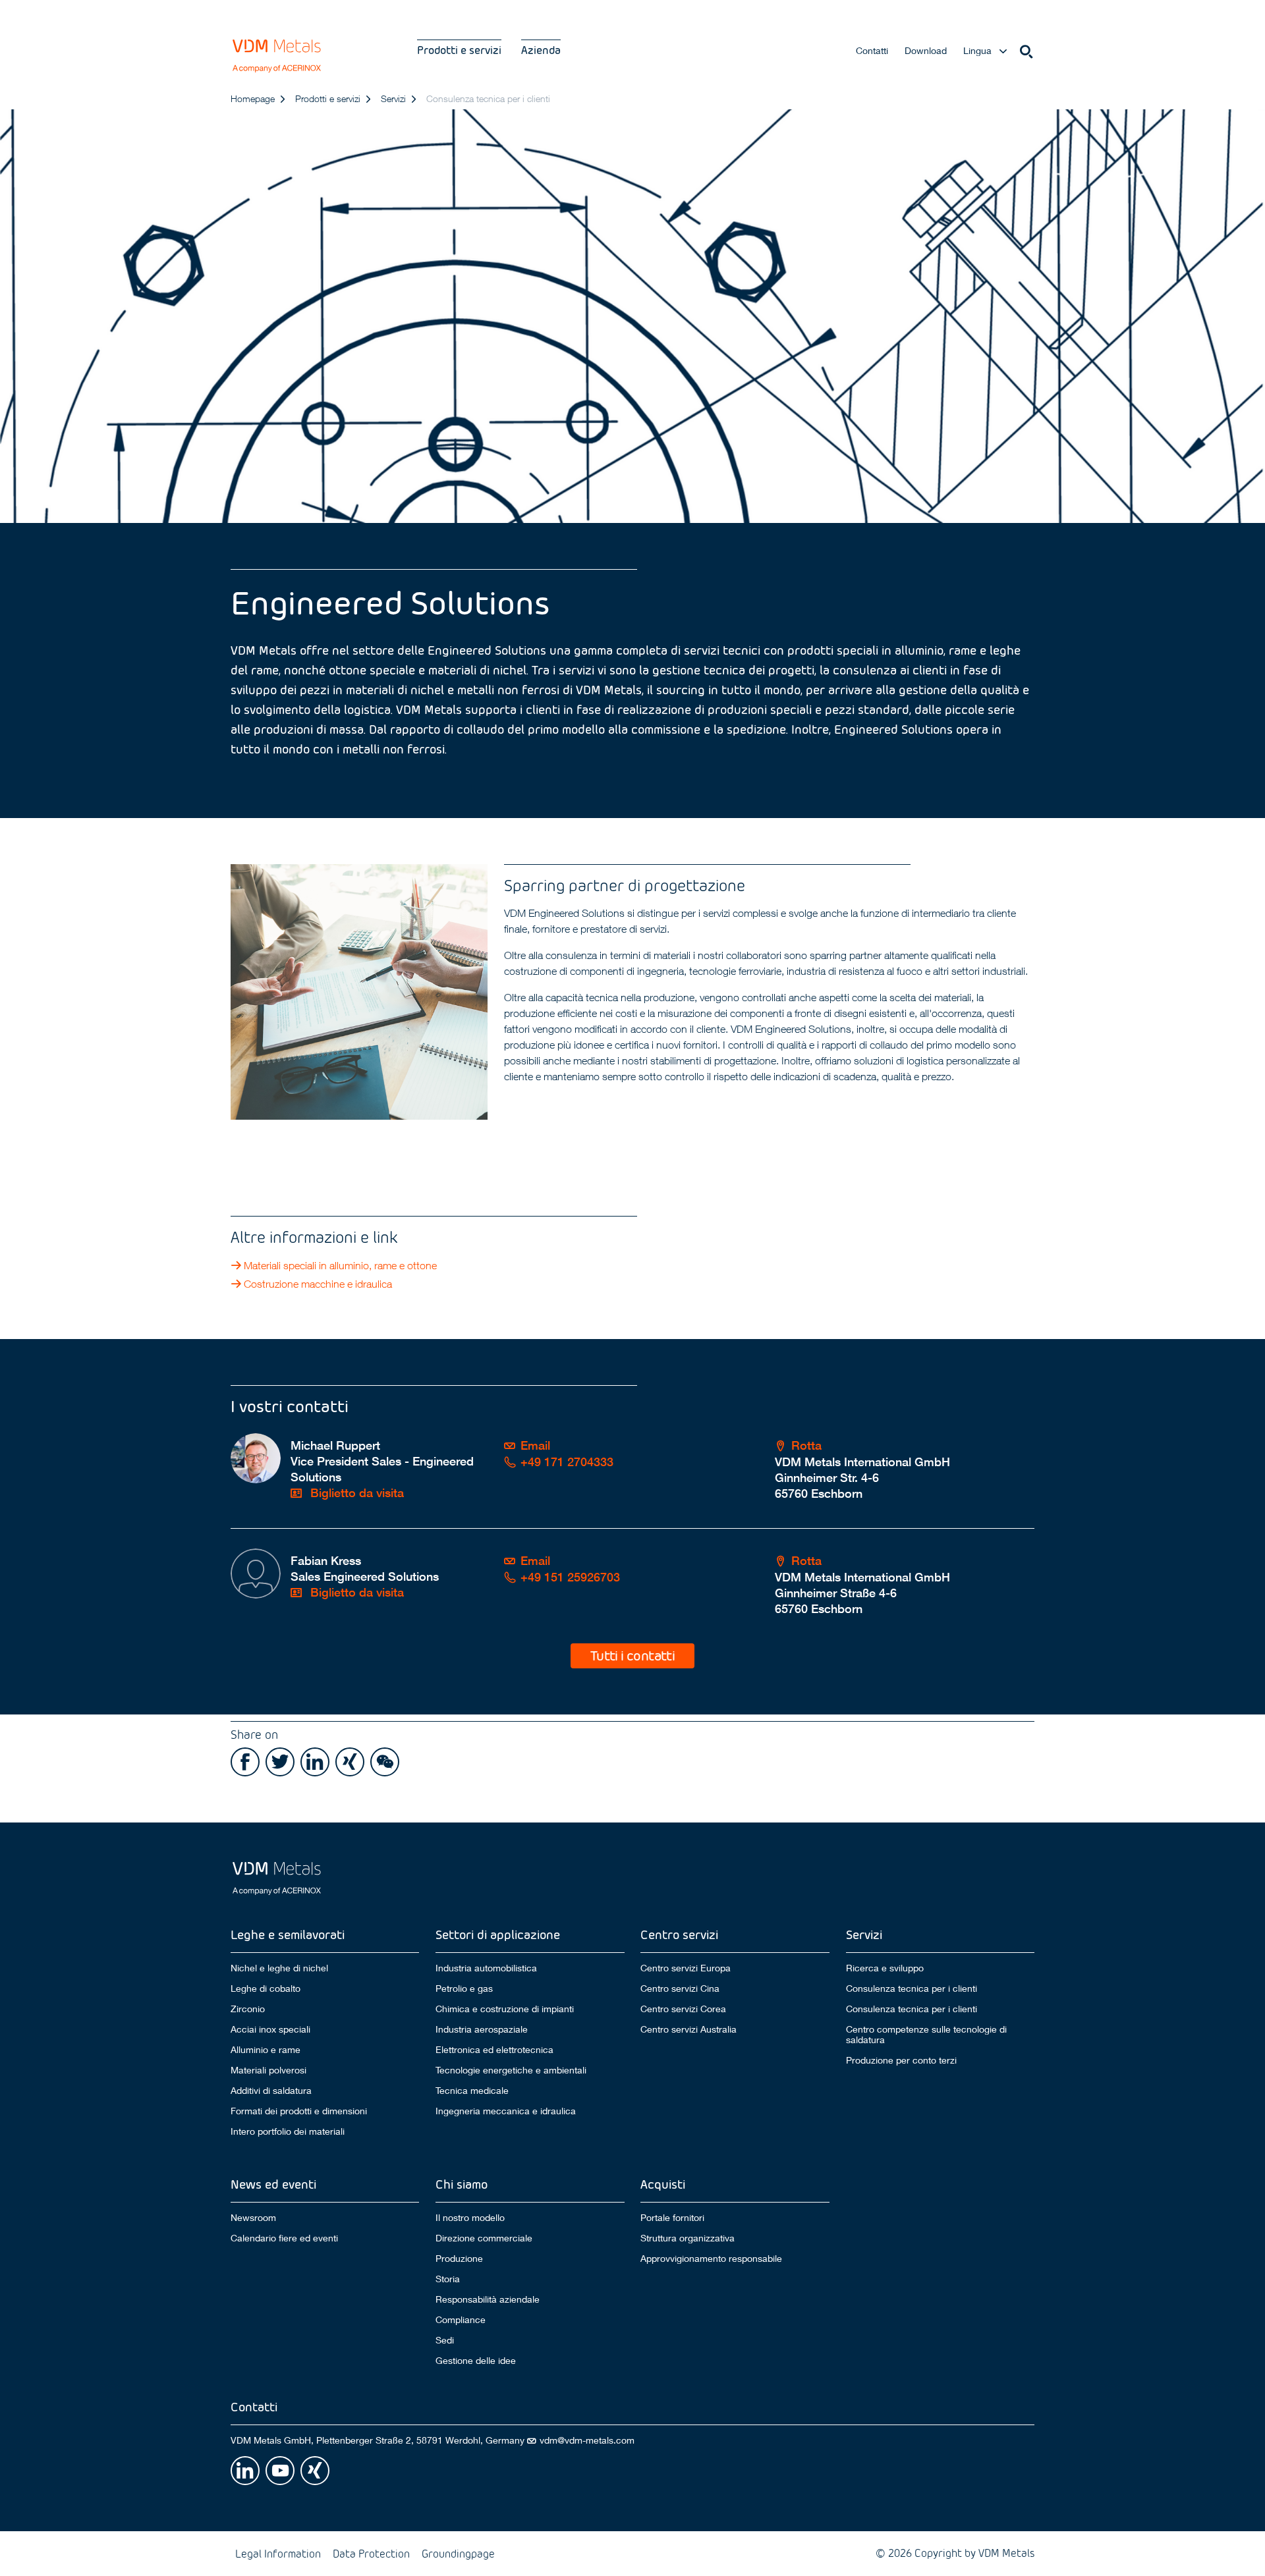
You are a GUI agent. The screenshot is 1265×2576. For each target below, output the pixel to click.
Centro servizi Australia (689, 2029)
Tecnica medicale (472, 2091)
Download (926, 50)
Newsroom (253, 2217)
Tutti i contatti (632, 1655)
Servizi (393, 98)
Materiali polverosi (268, 2070)
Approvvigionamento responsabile (711, 2259)
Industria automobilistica (486, 1968)
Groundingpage (458, 2553)
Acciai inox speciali (270, 2029)
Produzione (459, 2259)
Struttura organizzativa (688, 2238)
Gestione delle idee (476, 2361)
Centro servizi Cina (680, 1988)
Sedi (445, 2340)
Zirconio (248, 2009)
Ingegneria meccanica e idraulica (506, 2111)
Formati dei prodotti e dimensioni (299, 2111)
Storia (448, 2279)
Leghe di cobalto (266, 1988)
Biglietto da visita (355, 1493)
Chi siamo (462, 2184)
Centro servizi (679, 1934)
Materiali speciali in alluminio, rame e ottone (340, 1265)
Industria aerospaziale (482, 2029)
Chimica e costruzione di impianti (505, 2009)
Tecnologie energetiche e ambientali (511, 2070)
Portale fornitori (672, 2217)
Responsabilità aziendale (488, 2299)
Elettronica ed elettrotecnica (494, 2050)
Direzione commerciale (484, 2238)
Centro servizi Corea (683, 2009)
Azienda (541, 50)
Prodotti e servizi (459, 50)
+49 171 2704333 (567, 1462)
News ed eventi (273, 2184)
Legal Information (278, 2553)
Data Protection (371, 2553)
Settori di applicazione (498, 1934)
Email (535, 1445)
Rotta (806, 1445)
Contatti (872, 50)
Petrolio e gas (464, 1988)
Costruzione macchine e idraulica (318, 1284)
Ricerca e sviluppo (885, 1968)
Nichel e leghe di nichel (279, 1968)
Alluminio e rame (266, 2050)
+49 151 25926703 (570, 1577)
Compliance (461, 2320)
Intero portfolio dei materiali (288, 2131)
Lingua (977, 50)
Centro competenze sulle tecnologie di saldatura (926, 2035)
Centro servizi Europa (686, 1968)
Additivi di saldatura (271, 2091)
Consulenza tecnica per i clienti (912, 1988)
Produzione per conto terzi (901, 2060)
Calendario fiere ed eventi (284, 2238)
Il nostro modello (470, 2217)
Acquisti (663, 2184)
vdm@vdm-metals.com (587, 2440)
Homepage (253, 98)
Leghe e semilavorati (288, 1934)
